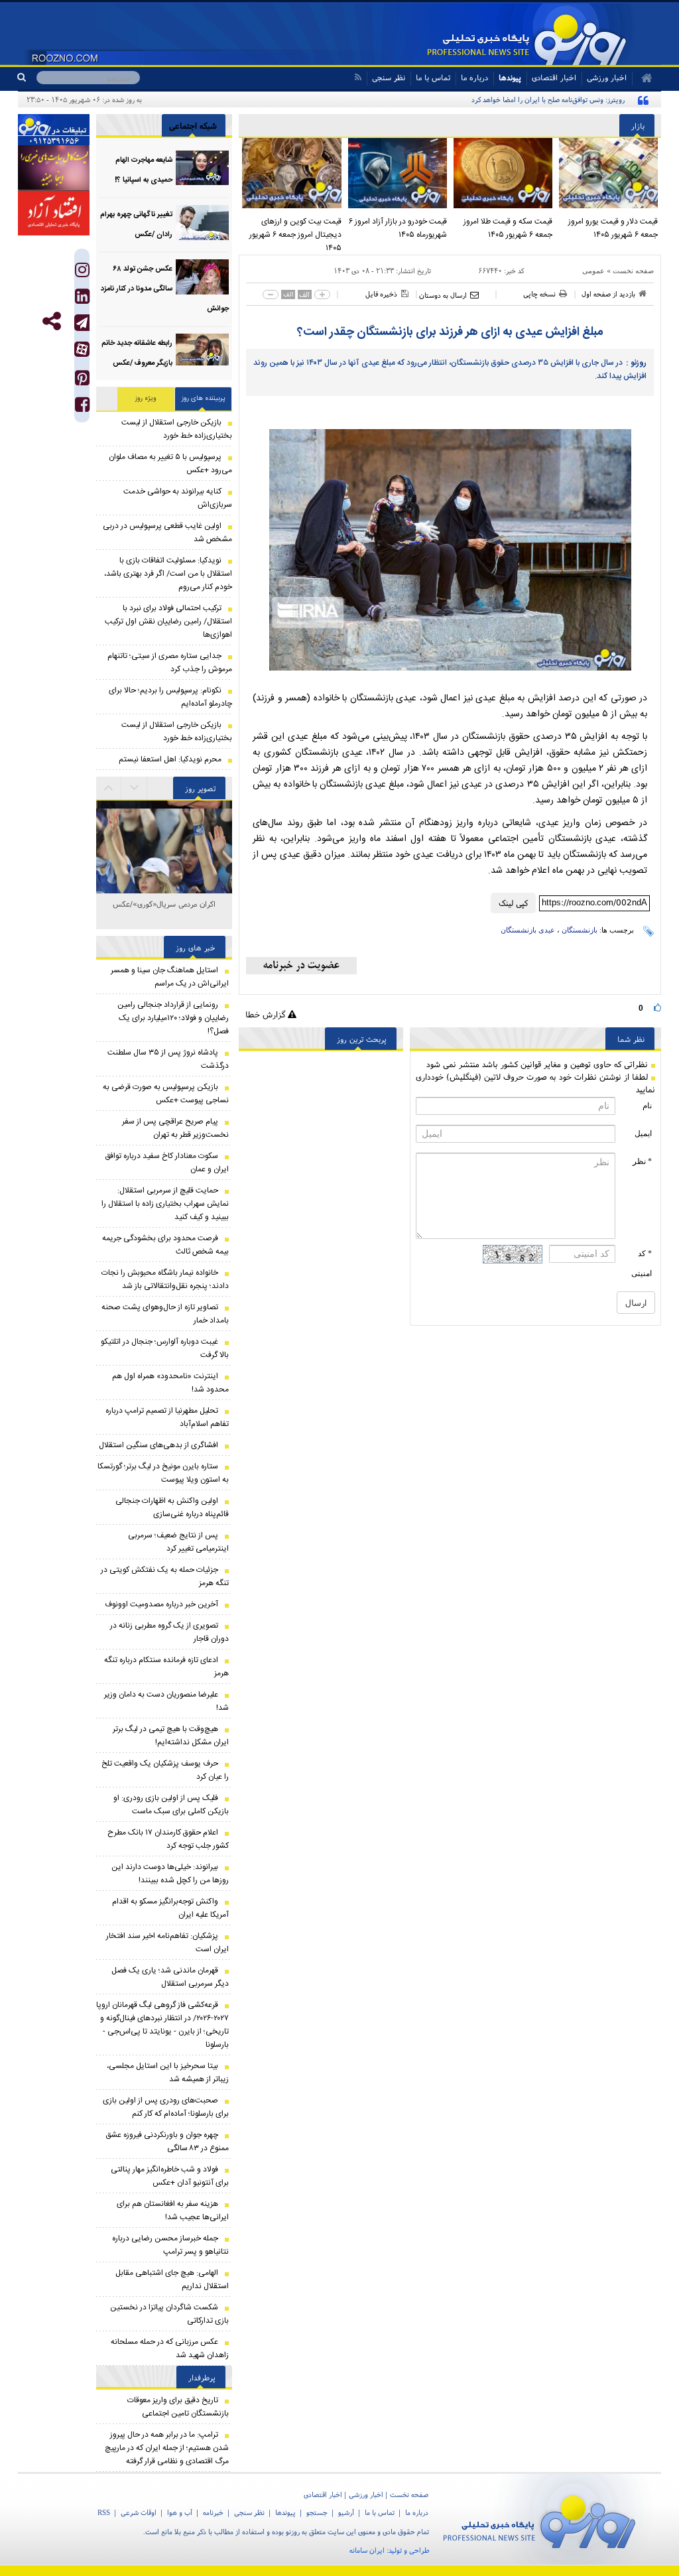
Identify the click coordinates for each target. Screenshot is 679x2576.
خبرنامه (213, 2512)
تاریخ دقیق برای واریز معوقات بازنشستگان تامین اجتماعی (178, 2407)
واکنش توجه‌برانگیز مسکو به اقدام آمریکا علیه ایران (170, 1908)
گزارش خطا (267, 1014)
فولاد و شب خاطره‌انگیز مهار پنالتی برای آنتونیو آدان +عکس (170, 2176)
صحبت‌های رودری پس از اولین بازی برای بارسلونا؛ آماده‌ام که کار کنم (166, 2107)
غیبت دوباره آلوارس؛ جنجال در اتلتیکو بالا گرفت (165, 1348)
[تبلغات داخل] (54, 130)
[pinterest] (82, 381)
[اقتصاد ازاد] (54, 213)
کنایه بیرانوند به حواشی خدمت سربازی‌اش (178, 498)
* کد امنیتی (642, 1263)
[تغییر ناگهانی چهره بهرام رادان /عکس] (202, 223)
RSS (104, 2512)
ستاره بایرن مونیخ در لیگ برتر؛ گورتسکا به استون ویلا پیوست (163, 1473)
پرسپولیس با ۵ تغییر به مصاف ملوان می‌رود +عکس (170, 464)
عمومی (593, 271)
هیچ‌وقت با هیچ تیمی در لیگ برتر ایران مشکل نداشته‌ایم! (171, 1736)
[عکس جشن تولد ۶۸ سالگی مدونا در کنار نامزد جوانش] (202, 277)
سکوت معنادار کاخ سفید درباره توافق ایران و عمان (167, 1163)
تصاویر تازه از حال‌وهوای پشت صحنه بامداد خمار (165, 1314)
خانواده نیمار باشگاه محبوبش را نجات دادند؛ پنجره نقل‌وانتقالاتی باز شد (165, 1279)
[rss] (358, 77)
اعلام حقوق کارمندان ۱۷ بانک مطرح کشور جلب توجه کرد (168, 1839)
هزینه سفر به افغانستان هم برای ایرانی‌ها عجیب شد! (173, 2211)
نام (647, 1106)
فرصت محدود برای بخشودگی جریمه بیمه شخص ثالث (165, 1245)
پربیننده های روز (204, 399)
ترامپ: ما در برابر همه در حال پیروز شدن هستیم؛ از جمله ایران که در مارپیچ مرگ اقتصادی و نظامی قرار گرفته (167, 2448)
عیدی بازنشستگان (528, 930)
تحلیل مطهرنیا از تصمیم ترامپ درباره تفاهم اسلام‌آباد (167, 1417)
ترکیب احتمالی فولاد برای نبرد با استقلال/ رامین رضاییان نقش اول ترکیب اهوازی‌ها (168, 621)
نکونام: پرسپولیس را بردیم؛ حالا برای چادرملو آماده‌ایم (170, 697)
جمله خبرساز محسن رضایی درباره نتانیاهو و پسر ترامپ (170, 2245)
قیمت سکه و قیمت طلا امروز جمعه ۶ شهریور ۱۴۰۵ (508, 228)
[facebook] (82, 408)
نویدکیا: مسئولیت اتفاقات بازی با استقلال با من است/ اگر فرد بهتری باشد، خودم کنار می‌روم (168, 574)
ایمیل (643, 1133)
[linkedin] (82, 299)
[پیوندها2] (54, 168)
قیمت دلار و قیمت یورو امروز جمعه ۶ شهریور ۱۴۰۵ (613, 228)
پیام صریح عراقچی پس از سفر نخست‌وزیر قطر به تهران (175, 1128)
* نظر (642, 1161)
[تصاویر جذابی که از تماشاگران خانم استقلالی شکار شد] (164, 869)
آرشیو (346, 2512)
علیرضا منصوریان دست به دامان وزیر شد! (166, 1701)
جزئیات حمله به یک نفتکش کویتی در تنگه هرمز (165, 1577)
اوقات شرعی (139, 2512)
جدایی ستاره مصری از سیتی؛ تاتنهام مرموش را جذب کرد (170, 663)
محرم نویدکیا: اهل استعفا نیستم (170, 759)
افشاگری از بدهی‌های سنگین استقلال (158, 1445)
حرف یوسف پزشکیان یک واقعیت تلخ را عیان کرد (165, 1770)
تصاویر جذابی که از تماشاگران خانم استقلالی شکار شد (164, 911)
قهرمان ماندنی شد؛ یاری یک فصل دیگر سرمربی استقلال (170, 1977)
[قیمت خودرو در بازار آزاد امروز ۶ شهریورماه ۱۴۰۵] (398, 173)
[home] (642, 78)
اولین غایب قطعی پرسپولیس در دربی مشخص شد (167, 533)
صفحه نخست (633, 271)
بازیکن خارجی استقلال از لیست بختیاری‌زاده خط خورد (177, 429)
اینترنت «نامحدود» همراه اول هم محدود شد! (170, 1383)
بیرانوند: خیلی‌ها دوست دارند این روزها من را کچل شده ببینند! (170, 1874)
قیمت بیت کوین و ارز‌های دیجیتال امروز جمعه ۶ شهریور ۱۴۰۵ (295, 235)
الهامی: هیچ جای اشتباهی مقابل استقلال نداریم (172, 2280)
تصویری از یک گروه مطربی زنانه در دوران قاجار (169, 1632)
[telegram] (82, 323)
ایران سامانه (367, 2550)
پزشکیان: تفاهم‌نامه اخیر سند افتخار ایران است (167, 1943)
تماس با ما (433, 77)
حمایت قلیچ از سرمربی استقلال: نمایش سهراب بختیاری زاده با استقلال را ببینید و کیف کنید (165, 1204)
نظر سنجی (389, 77)
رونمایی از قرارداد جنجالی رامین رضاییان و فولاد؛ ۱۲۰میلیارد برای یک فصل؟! (173, 1018)
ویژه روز (146, 399)
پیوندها (510, 77)
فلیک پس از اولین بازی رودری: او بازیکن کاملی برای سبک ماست (171, 1805)
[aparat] (82, 349)
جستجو (317, 2512)
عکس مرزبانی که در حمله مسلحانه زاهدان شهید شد (170, 2349)
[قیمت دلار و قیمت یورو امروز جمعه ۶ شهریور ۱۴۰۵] (608, 173)
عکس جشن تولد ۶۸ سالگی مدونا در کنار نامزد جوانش (165, 289)
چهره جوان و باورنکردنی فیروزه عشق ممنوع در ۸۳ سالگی (167, 2142)
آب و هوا (180, 2512)
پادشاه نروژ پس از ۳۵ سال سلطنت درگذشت (168, 1059)
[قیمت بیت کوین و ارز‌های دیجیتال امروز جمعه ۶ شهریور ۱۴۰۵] (291, 173)
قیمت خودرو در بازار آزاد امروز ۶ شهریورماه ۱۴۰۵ (398, 228)
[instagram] (82, 273)
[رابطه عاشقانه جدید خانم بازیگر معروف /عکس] (202, 351)
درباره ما (474, 77)
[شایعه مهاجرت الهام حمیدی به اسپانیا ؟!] (202, 168)
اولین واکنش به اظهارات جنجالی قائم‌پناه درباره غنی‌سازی (172, 1508)
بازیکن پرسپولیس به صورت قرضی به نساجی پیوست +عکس (166, 1094)
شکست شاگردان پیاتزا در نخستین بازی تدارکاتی (169, 2314)
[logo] (545, 2519)
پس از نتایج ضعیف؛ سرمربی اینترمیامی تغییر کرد (178, 1542)
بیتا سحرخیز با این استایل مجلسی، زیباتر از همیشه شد (168, 2073)
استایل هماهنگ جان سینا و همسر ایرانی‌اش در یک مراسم (170, 977)
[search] (27, 78)
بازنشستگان (580, 930)
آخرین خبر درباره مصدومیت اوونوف (161, 1604)
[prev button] (135, 788)
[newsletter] (301, 966)
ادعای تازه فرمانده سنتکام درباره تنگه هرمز (166, 1667)
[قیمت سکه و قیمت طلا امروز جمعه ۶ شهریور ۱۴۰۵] (503, 173)
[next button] (109, 788)
